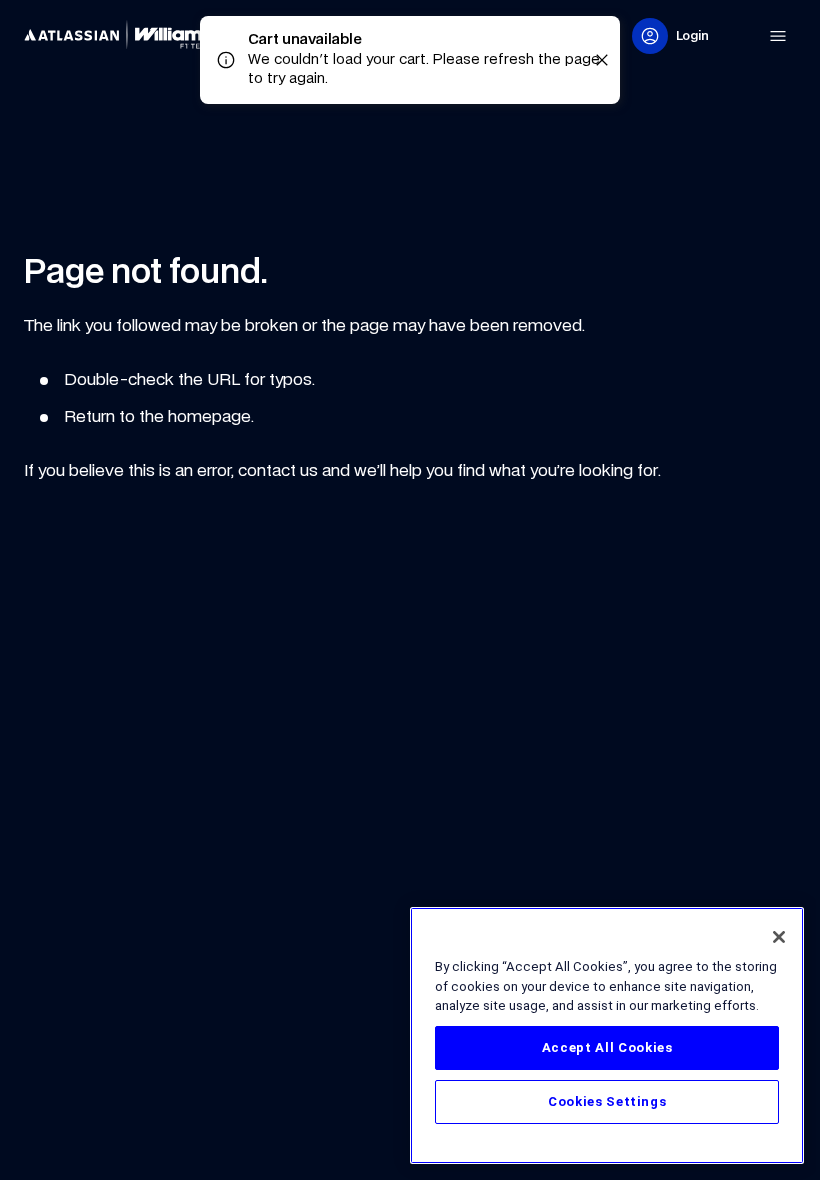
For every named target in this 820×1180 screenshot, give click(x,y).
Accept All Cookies (607, 1047)
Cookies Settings (607, 1101)
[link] (124, 36)
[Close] (779, 937)
